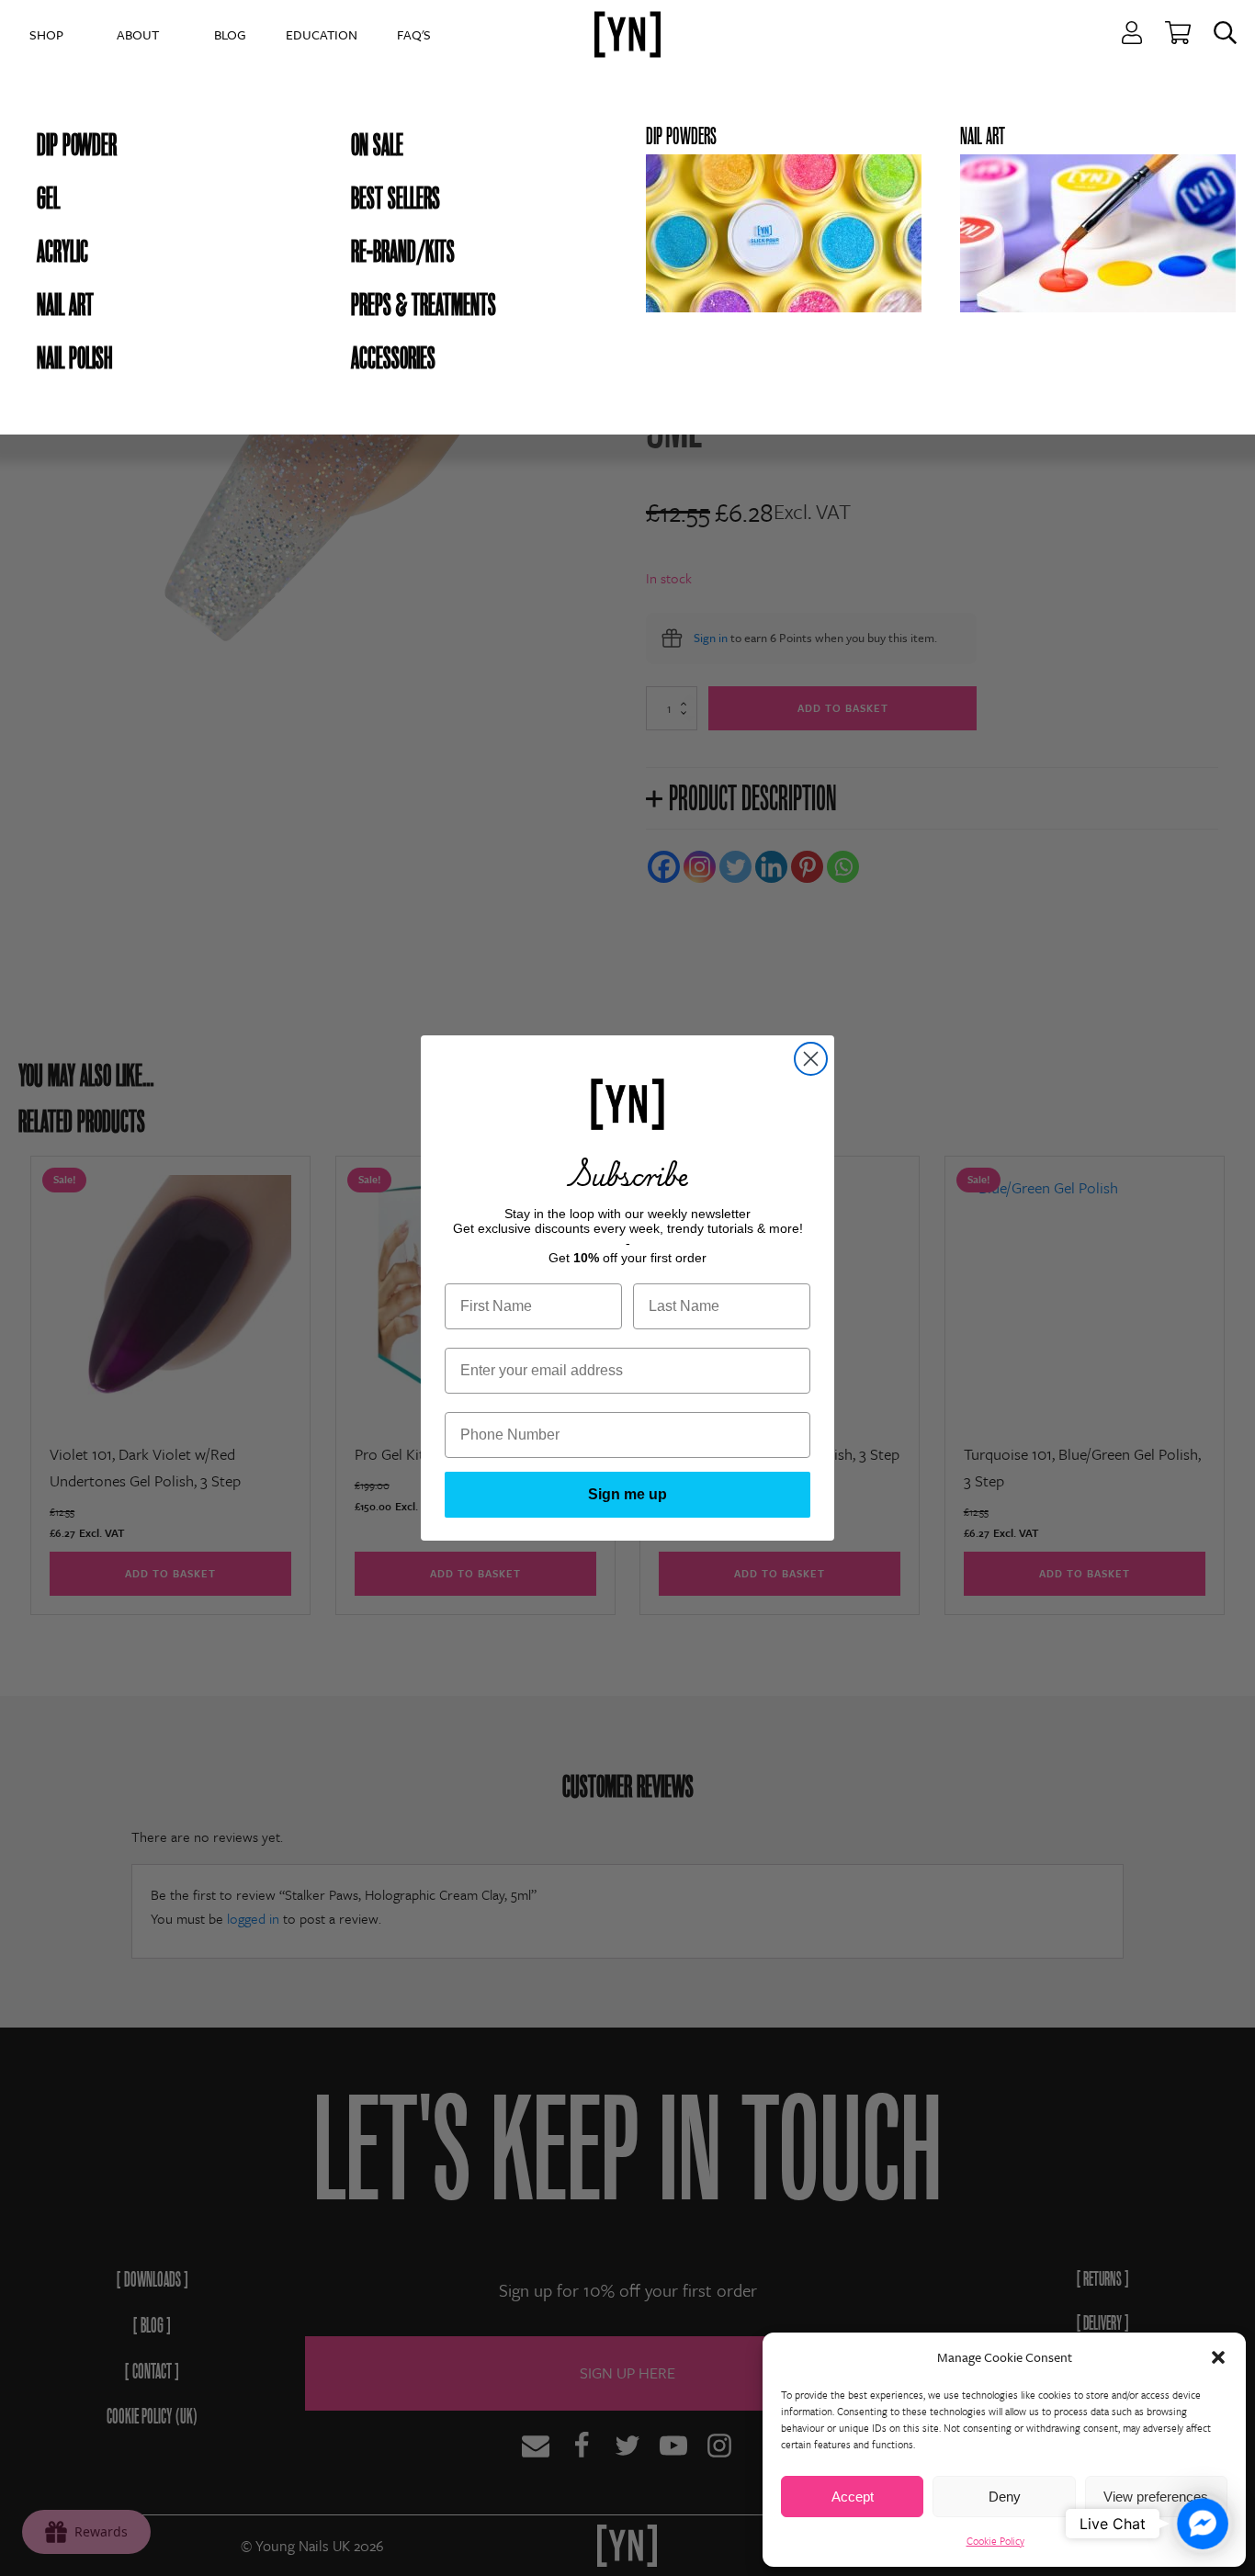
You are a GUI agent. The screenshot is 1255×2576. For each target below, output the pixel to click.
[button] (1218, 2357)
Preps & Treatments (424, 305)
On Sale (377, 145)
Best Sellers (396, 198)
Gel (48, 198)
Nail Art (65, 305)
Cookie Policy (995, 2541)
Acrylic (62, 252)
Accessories (393, 358)
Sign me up (627, 1494)
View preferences (1156, 2497)
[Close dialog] (811, 1059)
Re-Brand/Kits (403, 252)
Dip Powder (77, 145)
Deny (1005, 2497)
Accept (853, 2497)
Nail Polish (74, 358)
